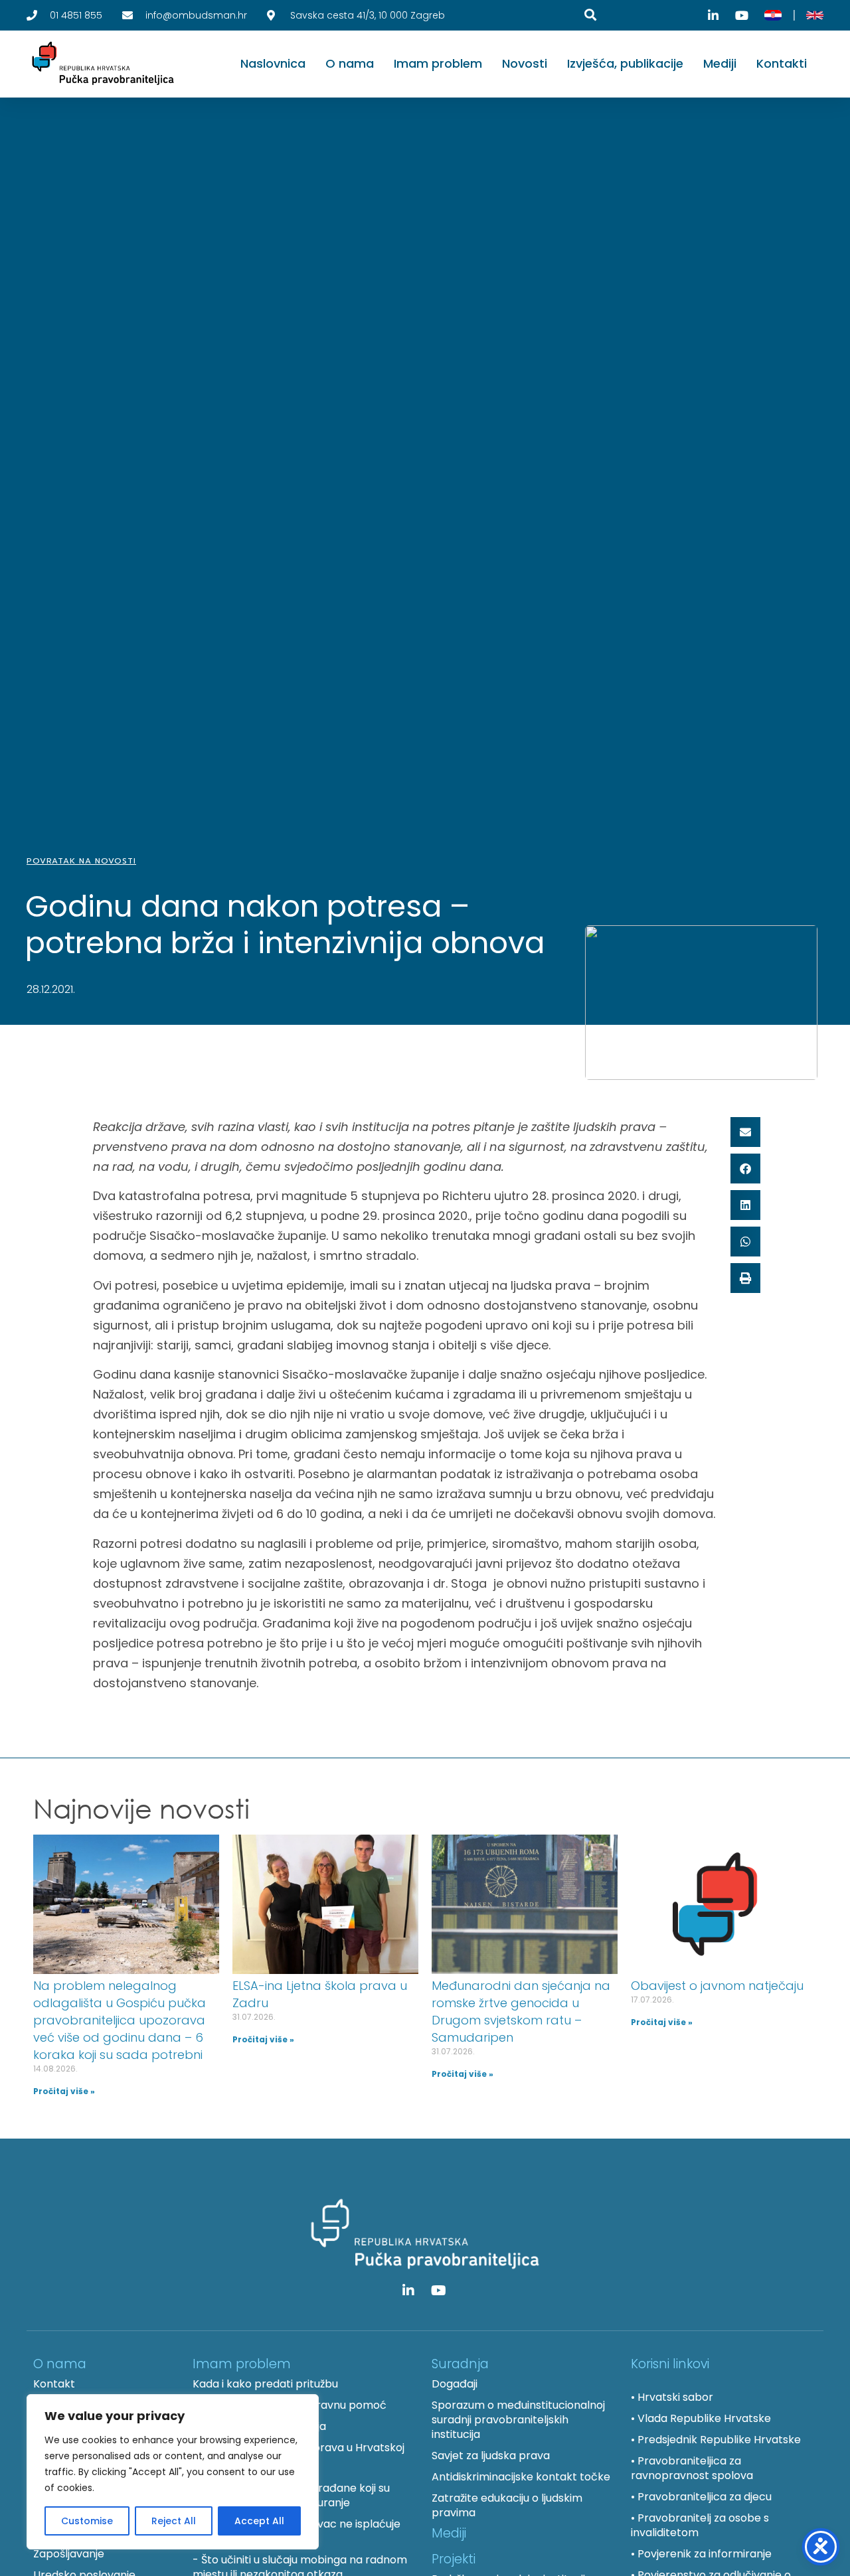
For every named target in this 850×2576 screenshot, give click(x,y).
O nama (350, 63)
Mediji (720, 63)
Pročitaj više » (64, 2091)
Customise (87, 2521)
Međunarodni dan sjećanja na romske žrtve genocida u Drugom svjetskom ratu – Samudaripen (521, 2011)
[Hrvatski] (773, 15)
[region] (173, 2472)
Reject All (174, 2521)
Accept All (259, 2521)
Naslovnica (273, 63)
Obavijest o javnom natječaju (717, 1986)
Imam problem (438, 63)
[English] (815, 15)
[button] (745, 1132)
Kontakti (782, 63)
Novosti (525, 63)
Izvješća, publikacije (625, 63)
